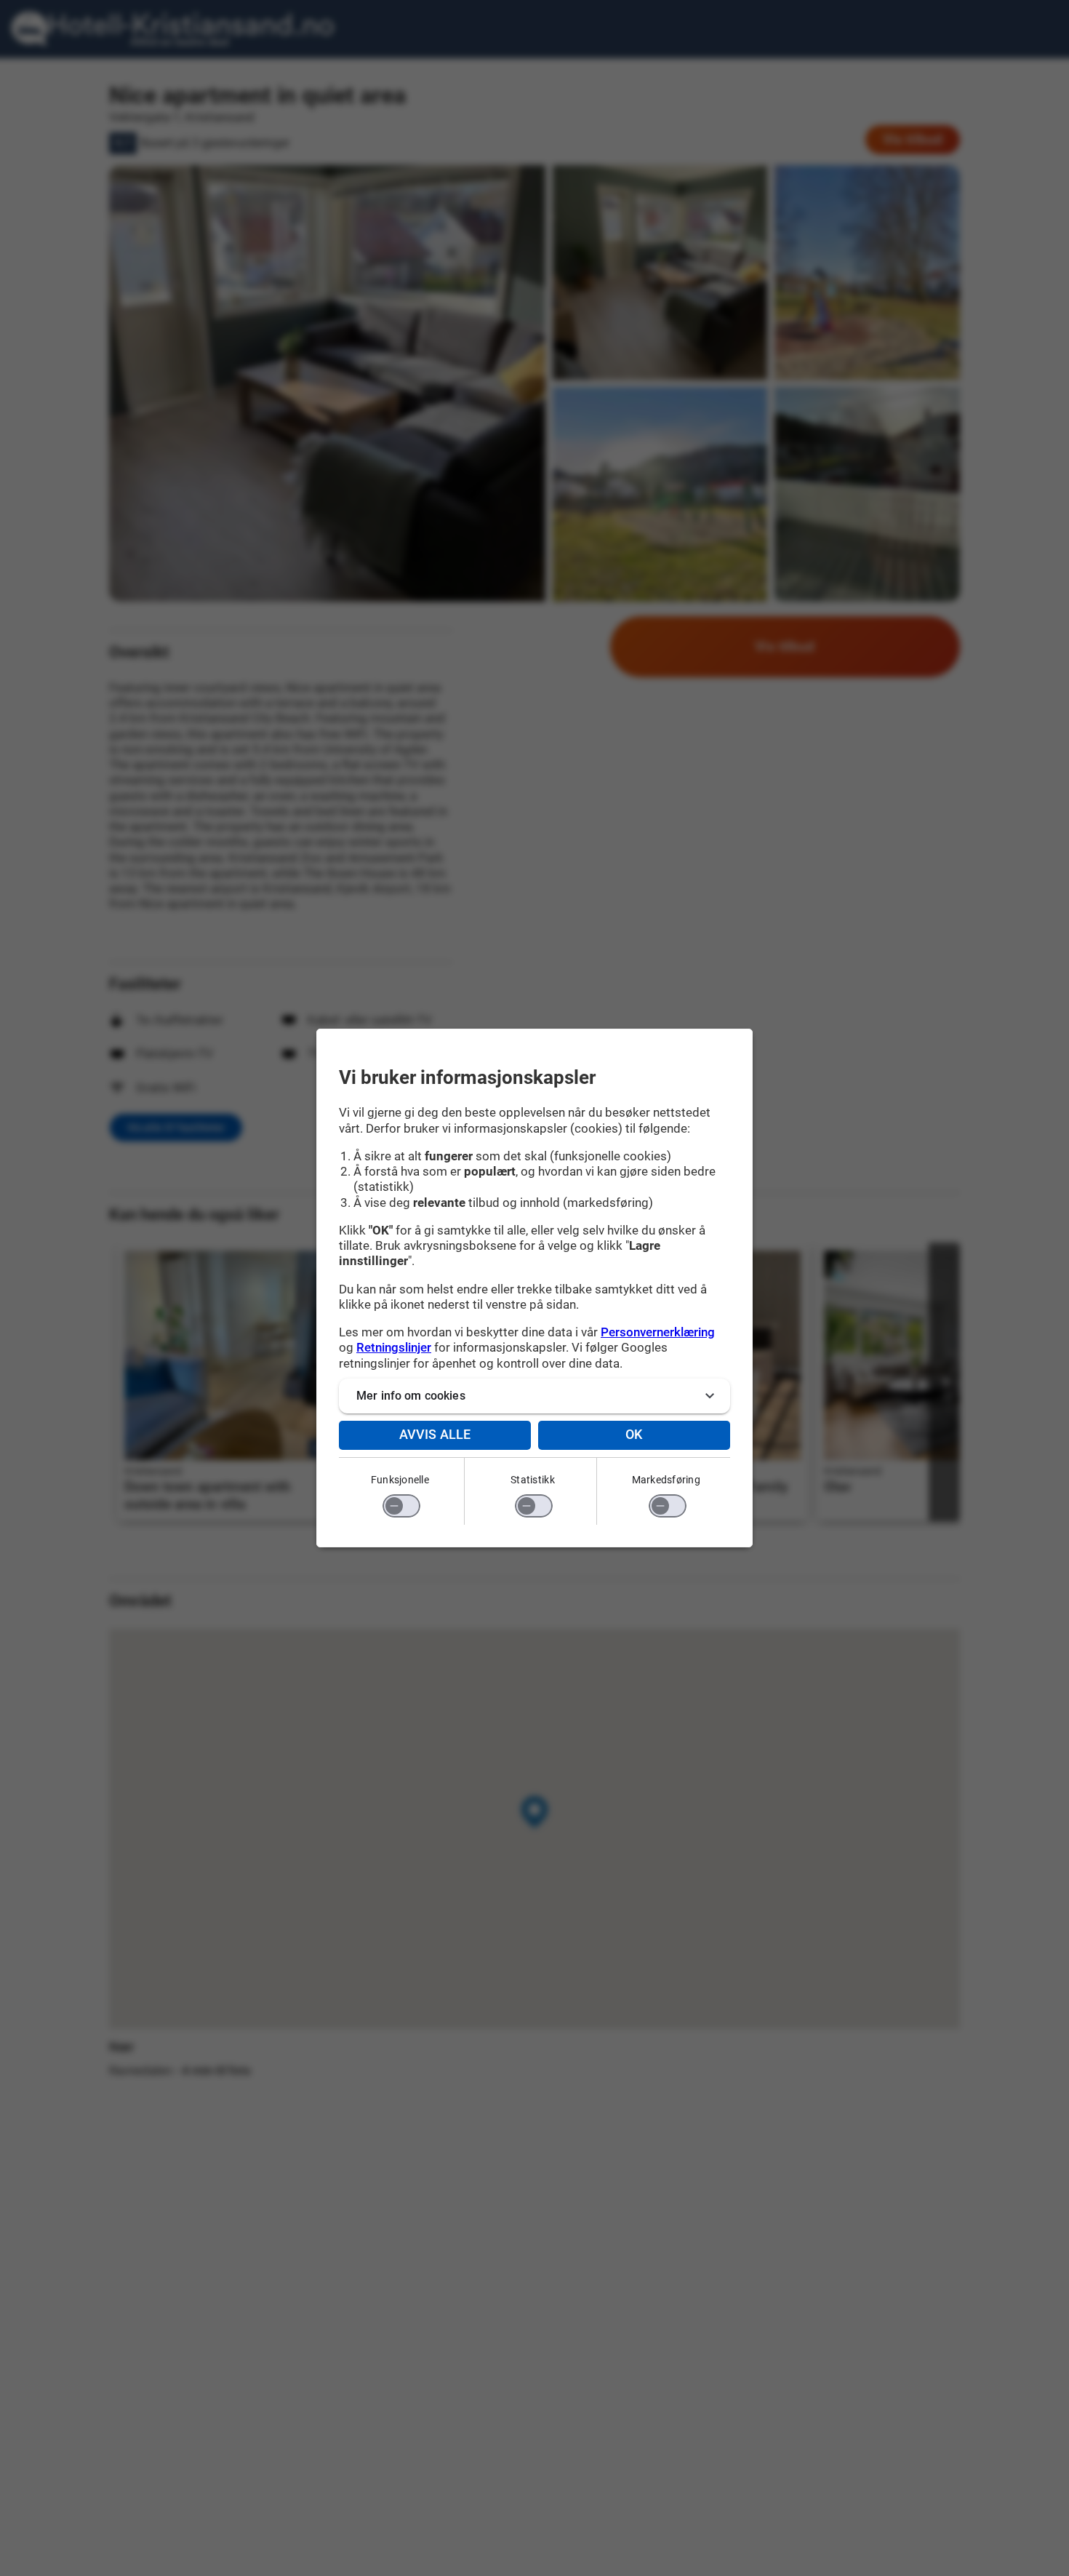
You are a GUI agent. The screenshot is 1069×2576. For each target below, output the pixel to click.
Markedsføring (666, 1480)
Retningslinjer (394, 1347)
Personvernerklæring (658, 1332)
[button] (534, 1396)
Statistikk (533, 1480)
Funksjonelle (400, 1480)
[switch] (401, 1506)
